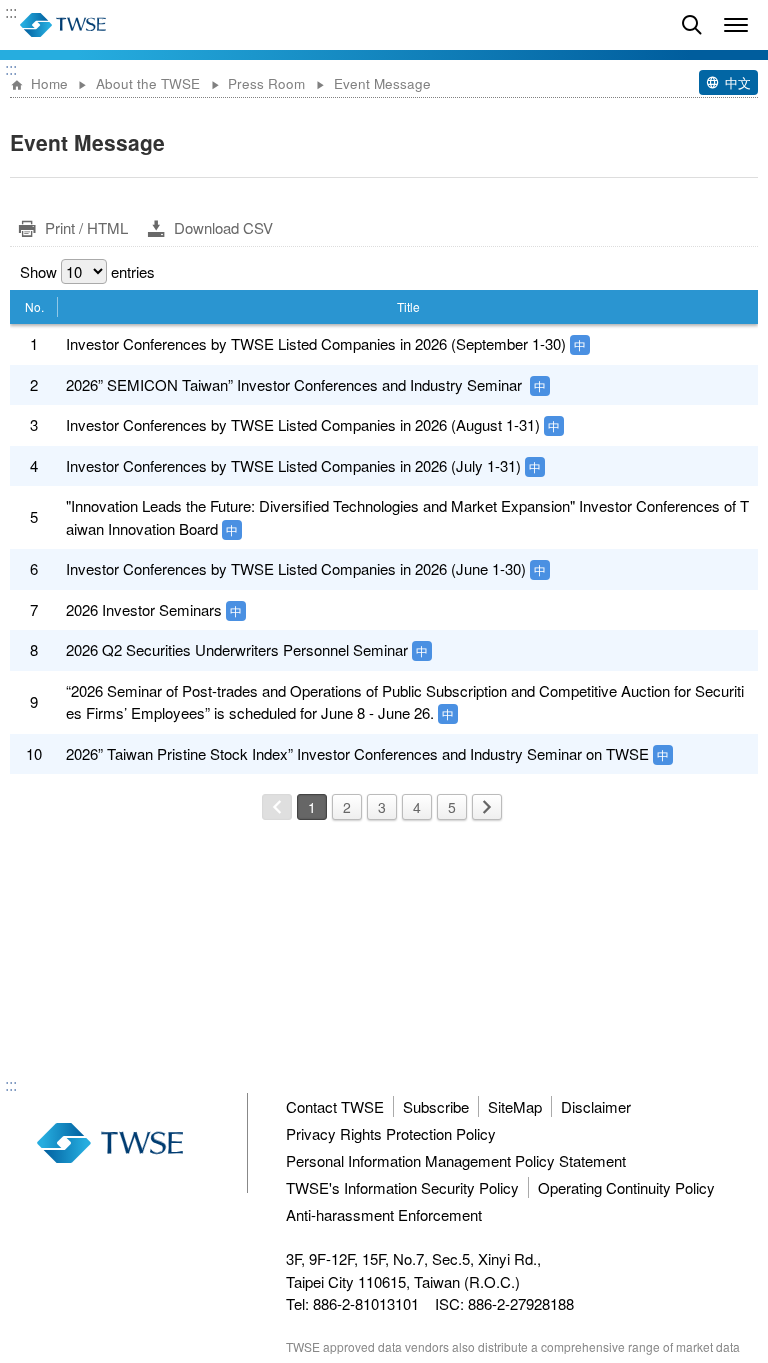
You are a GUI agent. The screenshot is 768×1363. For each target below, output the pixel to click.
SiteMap (515, 1106)
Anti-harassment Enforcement (384, 1214)
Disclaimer (596, 1106)
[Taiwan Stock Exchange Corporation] (63, 25)
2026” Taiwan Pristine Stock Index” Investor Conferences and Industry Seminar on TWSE (357, 753)
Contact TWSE (335, 1106)
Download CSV (223, 227)
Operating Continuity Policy (626, 1187)
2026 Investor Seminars (144, 609)
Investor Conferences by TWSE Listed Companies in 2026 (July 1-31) (293, 465)
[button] (736, 25)
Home (49, 83)
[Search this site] (692, 25)
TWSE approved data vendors (367, 1346)
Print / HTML (86, 227)
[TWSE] (110, 1143)
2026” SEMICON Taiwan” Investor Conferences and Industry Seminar (296, 384)
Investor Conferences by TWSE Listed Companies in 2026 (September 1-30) (316, 343)
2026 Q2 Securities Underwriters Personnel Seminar (237, 649)
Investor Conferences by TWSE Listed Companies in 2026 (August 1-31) (303, 424)
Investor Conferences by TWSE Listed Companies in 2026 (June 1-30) (296, 568)
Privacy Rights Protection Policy (391, 1133)
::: (11, 13)
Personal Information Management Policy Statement (456, 1160)
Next (487, 807)
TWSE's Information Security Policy (402, 1187)
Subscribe (436, 1106)
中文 (738, 82)
